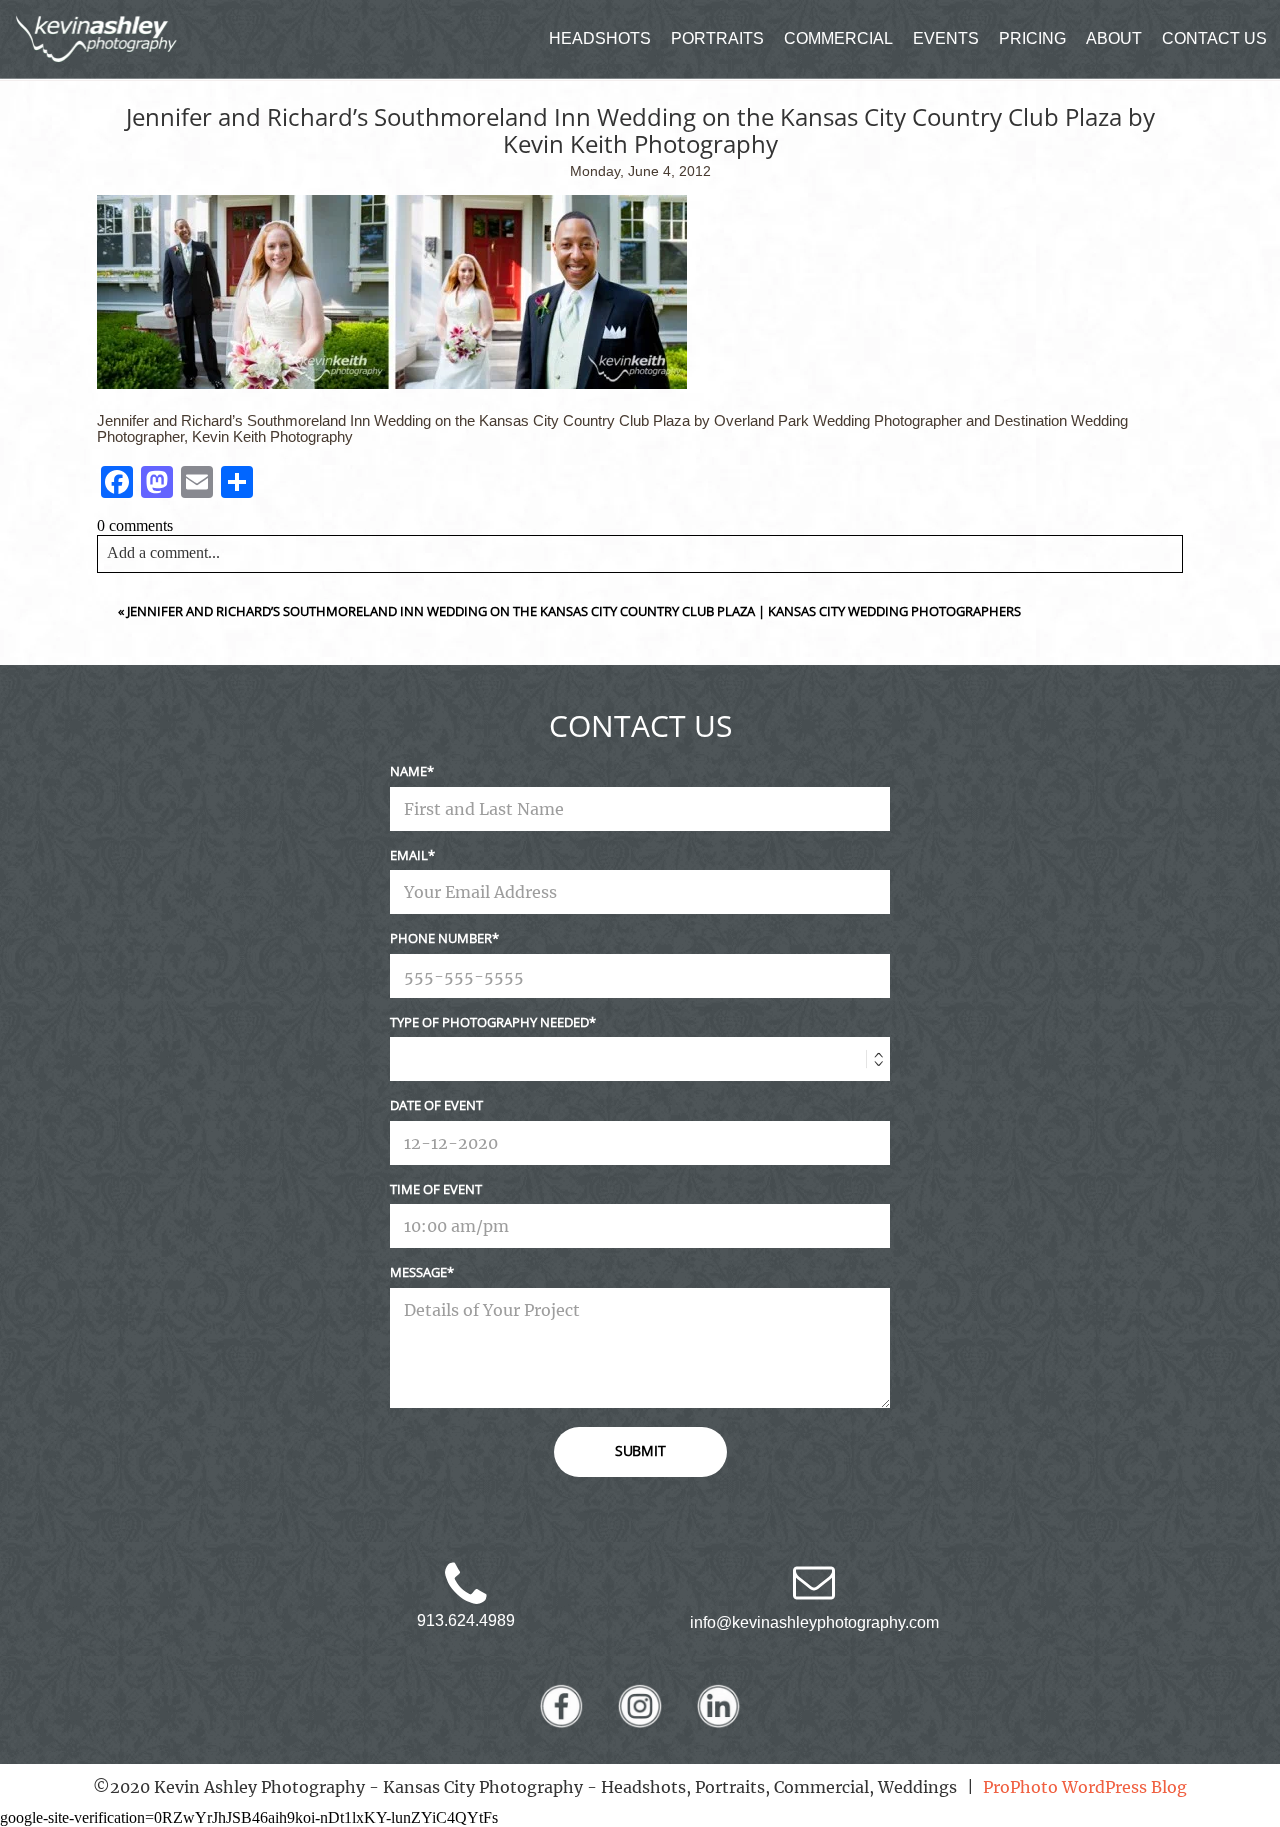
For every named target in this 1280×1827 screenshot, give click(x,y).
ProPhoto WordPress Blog (1085, 1787)
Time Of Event (436, 1189)
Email (409, 855)
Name (408, 771)
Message (418, 1272)
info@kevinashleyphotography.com (814, 1622)
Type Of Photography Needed (489, 1022)
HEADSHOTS (600, 38)
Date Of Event (436, 1105)
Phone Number (441, 938)
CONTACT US (1214, 38)
